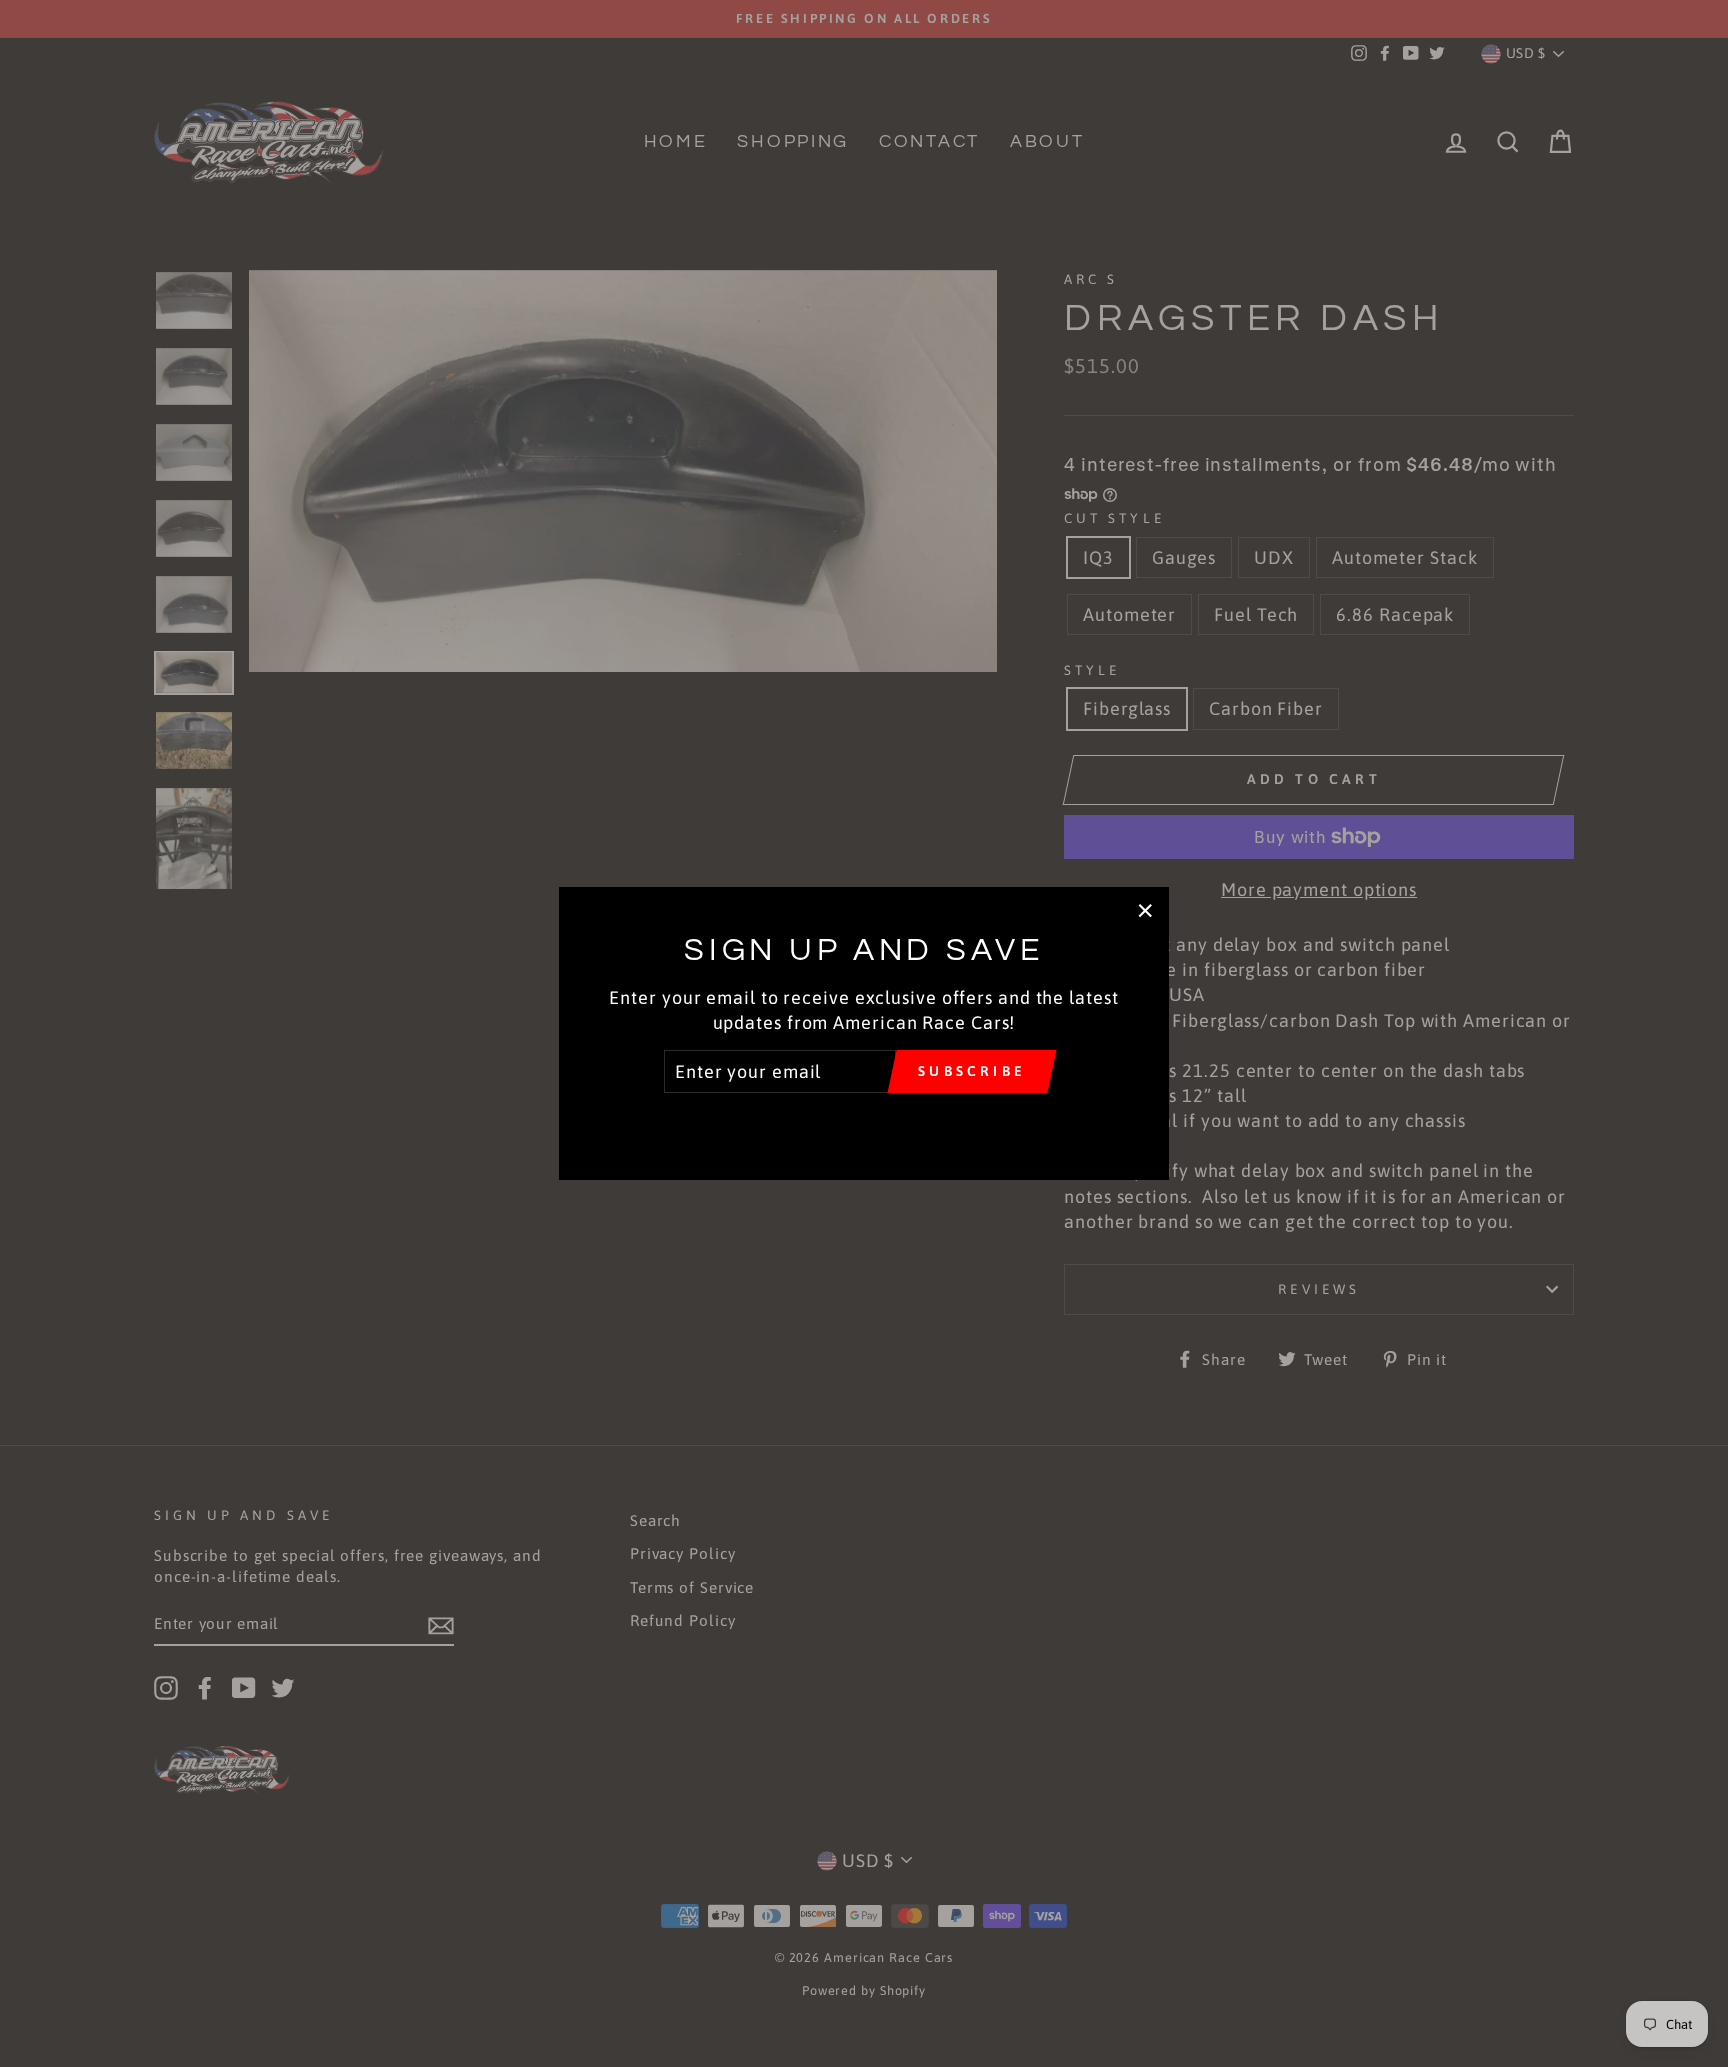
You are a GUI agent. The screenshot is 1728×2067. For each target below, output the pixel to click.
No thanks (863, 1121)
